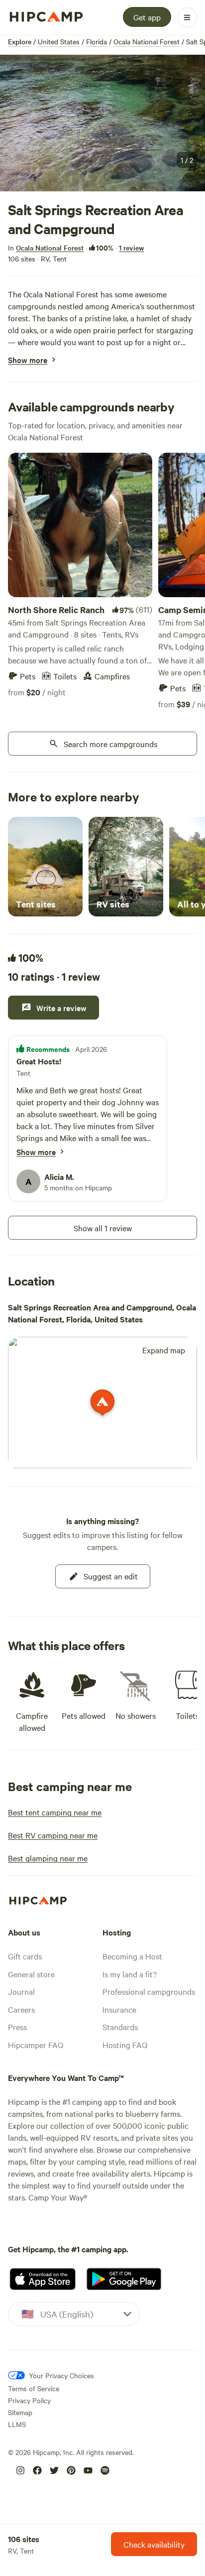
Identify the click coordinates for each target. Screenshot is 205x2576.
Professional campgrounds (149, 1991)
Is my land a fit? (130, 1974)
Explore (20, 41)
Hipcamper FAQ (36, 2045)
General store (31, 1974)
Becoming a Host (132, 1956)
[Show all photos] (102, 123)
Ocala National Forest (147, 41)
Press (17, 2027)
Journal (21, 1991)
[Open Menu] (187, 17)
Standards (120, 2027)
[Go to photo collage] (102, 123)
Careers (21, 2009)
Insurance (119, 2009)
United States (59, 41)
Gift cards (25, 1956)
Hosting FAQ (125, 2045)
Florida (97, 41)
